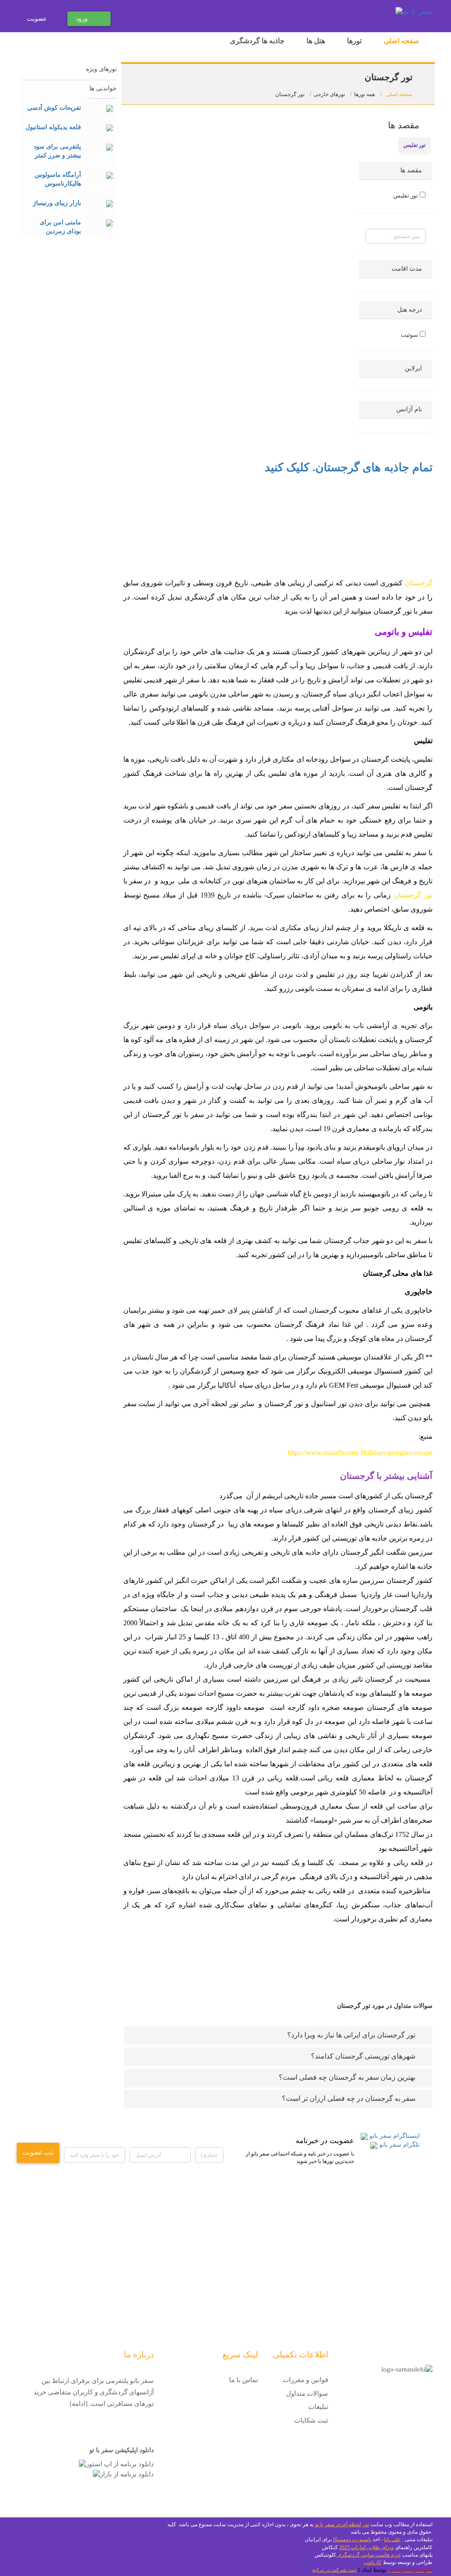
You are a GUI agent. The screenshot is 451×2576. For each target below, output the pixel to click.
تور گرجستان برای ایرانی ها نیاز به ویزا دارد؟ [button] (351, 2035)
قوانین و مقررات (305, 2380)
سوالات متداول (307, 2394)
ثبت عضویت (38, 2153)
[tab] (278, 2035)
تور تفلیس (406, 195)
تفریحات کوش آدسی (54, 108)
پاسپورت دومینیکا (352, 2539)
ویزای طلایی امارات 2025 (366, 2547)
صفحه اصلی (401, 41)
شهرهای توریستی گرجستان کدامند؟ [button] (363, 2056)
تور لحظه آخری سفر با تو (342, 2524)
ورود (82, 19)
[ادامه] (79, 2404)
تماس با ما (244, 2380)
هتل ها (316, 41)
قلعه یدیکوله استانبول (53, 127)
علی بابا (392, 2539)
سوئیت (409, 335)
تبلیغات (318, 2407)
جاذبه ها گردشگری (257, 41)
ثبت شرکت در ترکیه (334, 2570)
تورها (354, 41)
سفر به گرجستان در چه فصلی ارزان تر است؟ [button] (349, 2098)
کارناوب (373, 2562)
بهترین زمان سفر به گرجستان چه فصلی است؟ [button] (347, 2077)
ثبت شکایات (311, 2420)
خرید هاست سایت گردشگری (368, 2555)
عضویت (37, 19)
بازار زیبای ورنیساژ (57, 203)
